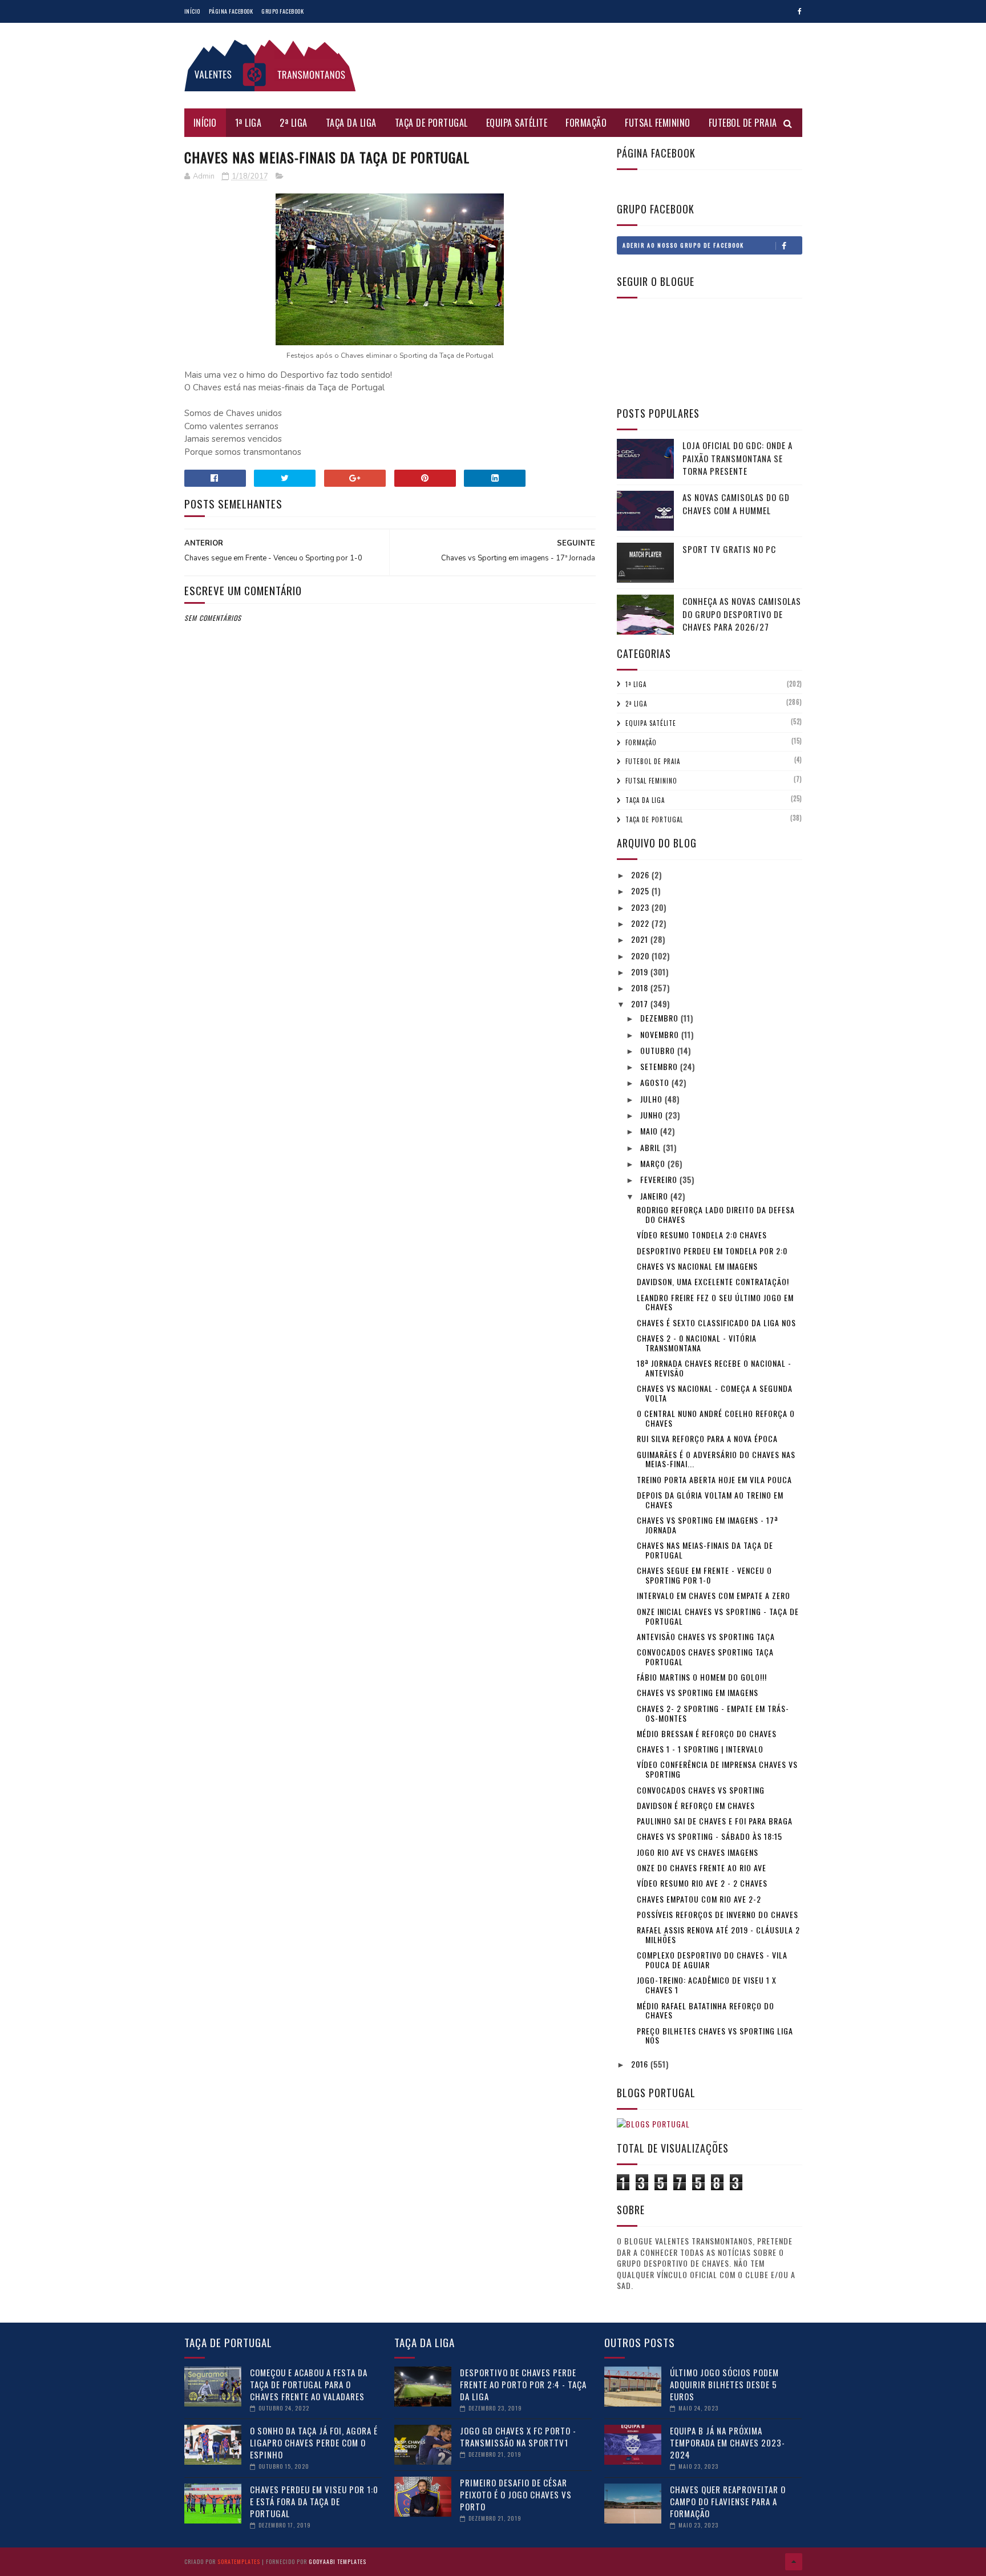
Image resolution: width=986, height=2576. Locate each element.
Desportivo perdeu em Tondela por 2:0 (712, 1251)
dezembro (660, 1018)
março (654, 1163)
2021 (641, 939)
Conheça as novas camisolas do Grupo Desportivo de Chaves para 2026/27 (742, 614)
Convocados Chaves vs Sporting (701, 1790)
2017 (641, 1004)
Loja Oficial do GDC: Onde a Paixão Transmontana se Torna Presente (738, 458)
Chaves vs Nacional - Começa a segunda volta (715, 1393)
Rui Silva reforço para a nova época (707, 1438)
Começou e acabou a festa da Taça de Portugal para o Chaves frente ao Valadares (309, 2384)
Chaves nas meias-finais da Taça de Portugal (705, 1550)
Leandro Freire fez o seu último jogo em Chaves (715, 1302)
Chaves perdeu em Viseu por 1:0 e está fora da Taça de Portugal (314, 2501)
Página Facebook (231, 11)
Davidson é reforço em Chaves (696, 1805)
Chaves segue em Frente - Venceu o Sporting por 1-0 (704, 1575)
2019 (641, 972)
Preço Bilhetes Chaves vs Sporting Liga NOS (715, 2036)
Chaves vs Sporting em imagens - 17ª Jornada (708, 1525)
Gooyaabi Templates (338, 2561)
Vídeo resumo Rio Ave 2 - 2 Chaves (702, 1883)
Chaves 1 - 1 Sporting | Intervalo (700, 1749)
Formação (586, 123)
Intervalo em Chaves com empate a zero (714, 1595)
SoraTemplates (239, 2561)
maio (650, 1131)
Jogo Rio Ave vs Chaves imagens (698, 1852)
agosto (656, 1082)
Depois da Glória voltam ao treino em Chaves (710, 1500)
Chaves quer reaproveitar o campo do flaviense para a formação (728, 2501)
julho (652, 1099)
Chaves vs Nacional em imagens (697, 1266)
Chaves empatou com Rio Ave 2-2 (699, 1899)
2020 (641, 956)
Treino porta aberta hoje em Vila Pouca (714, 1479)
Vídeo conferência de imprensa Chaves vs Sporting (717, 1769)
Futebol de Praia (743, 123)
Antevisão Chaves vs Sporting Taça (706, 1636)
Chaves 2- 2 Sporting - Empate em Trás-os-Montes (713, 1713)
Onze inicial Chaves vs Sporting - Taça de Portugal (718, 1616)
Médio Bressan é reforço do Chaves (707, 1733)
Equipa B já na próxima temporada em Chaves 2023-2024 (728, 2442)
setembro (660, 1066)
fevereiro (660, 1179)
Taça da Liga (351, 123)
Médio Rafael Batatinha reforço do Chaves (706, 2010)
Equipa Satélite (517, 123)
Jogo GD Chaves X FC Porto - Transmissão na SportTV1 (518, 2436)
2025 (641, 891)
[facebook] (800, 11)
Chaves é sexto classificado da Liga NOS (716, 1323)
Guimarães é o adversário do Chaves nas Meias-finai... (716, 1459)
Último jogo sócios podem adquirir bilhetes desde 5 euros (724, 2384)
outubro (659, 1050)
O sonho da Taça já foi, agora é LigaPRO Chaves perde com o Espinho (314, 2442)
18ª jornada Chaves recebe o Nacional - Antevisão (714, 1368)
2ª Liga (294, 123)
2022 (641, 923)
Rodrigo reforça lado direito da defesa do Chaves (716, 1214)
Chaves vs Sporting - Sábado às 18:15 (710, 1836)
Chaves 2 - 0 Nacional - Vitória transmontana (697, 1343)
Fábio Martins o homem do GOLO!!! (702, 1677)
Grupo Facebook (282, 11)
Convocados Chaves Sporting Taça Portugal (705, 1657)
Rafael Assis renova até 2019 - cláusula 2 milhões (718, 1935)
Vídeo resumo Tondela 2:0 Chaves (702, 1235)
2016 (641, 2064)
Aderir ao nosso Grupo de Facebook (683, 245)
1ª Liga (248, 123)
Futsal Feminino (658, 123)
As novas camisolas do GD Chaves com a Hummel (736, 504)
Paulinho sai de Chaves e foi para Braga (715, 1821)
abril (652, 1147)
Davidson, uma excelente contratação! (713, 1281)
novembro (661, 1034)
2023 (641, 907)
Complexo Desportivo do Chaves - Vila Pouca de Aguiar (712, 1960)
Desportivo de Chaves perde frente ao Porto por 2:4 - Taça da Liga (523, 2384)
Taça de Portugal (431, 123)
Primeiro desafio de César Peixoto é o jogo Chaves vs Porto (516, 2494)
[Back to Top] (794, 2562)
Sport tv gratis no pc (729, 549)
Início (192, 11)
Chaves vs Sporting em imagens (698, 1692)
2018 (641, 988)
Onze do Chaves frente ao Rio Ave (702, 1868)
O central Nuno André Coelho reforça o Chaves (716, 1418)
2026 (641, 875)
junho (653, 1115)
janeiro (655, 1196)
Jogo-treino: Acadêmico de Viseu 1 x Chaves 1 (707, 1985)
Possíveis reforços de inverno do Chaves (718, 1914)
